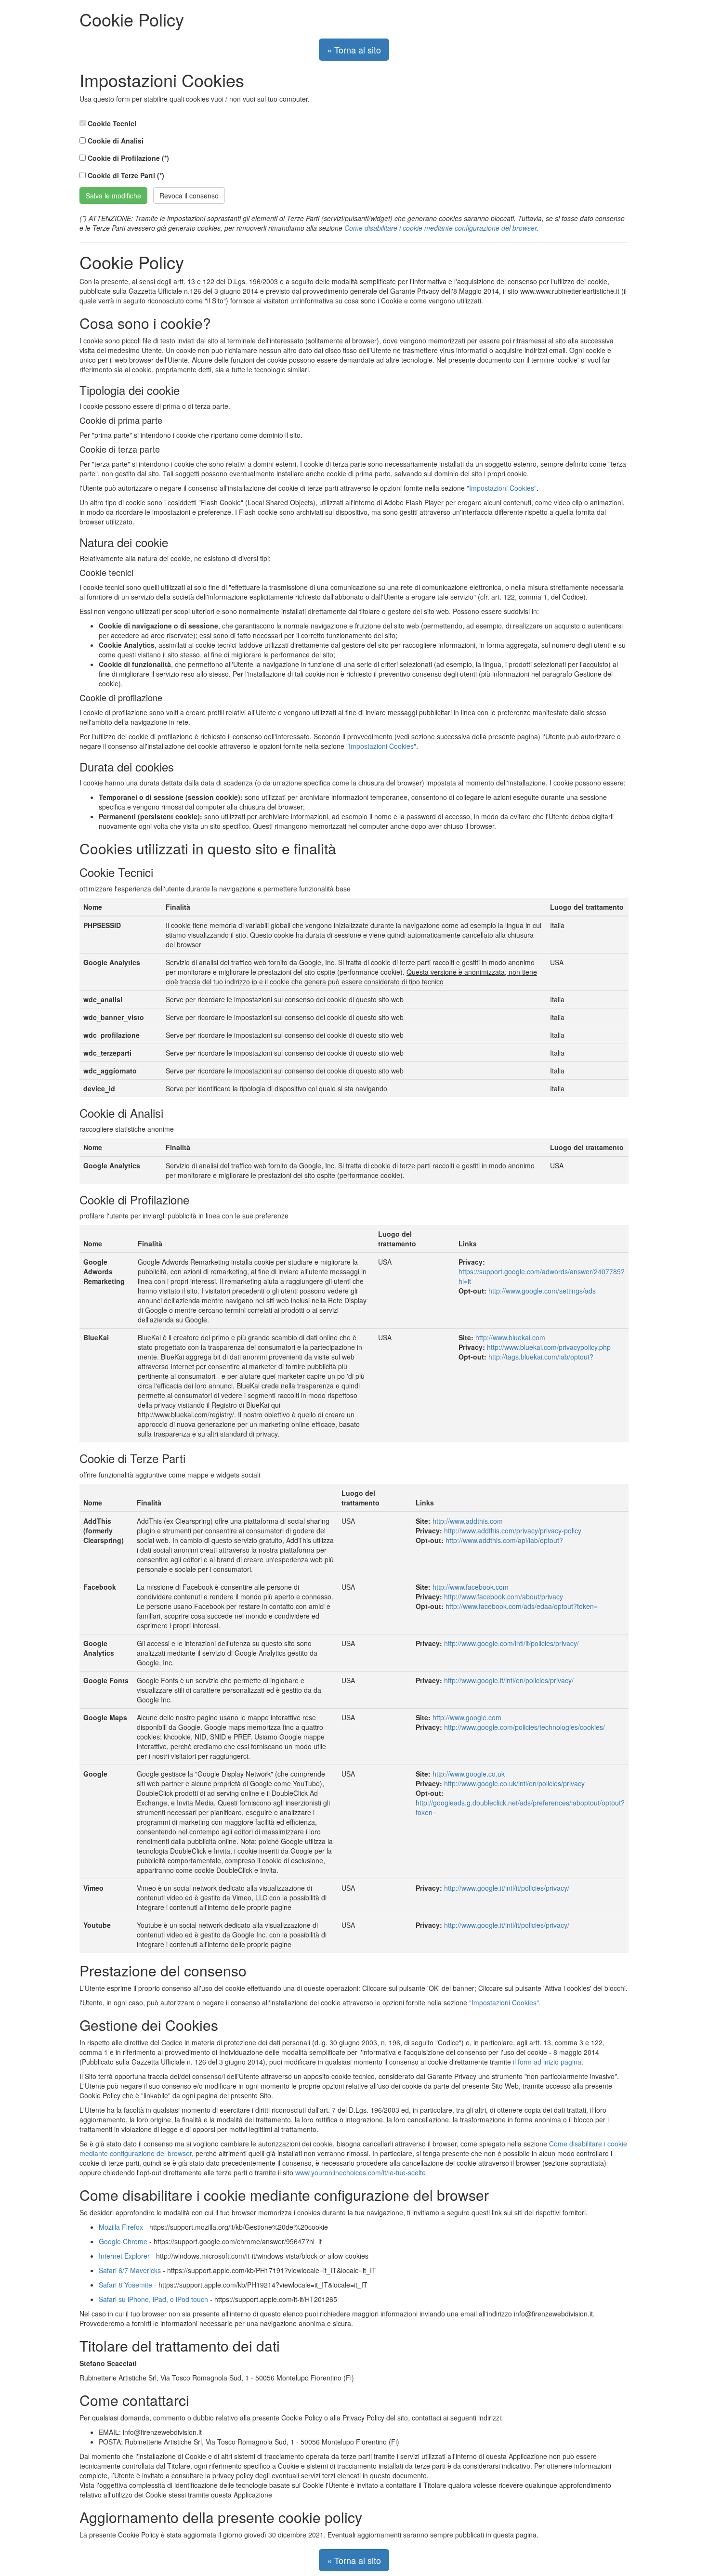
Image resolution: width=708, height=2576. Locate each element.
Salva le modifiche (113, 196)
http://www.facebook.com (471, 1587)
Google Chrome (123, 2241)
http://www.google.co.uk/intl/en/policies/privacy (514, 1783)
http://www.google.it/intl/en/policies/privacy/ (509, 1680)
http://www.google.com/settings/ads (542, 1291)
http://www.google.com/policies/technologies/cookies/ (524, 1727)
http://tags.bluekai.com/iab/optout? (541, 1357)
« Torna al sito (354, 50)
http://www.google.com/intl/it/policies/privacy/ (511, 1643)
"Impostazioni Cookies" (502, 488)
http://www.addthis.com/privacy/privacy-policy (513, 1530)
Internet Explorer (124, 2256)
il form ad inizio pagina (547, 2062)
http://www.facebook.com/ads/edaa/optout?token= (522, 1606)
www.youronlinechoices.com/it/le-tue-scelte (361, 2172)
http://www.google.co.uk (469, 1774)
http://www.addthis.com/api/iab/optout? (504, 1540)
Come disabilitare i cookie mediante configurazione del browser (440, 228)
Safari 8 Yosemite (125, 2285)
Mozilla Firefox (121, 2227)
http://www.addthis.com (468, 1521)
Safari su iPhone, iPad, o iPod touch (153, 2299)
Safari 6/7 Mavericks (130, 2270)
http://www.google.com (467, 1717)
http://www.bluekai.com (510, 1337)
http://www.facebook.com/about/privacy (504, 1596)
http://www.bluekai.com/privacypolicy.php (549, 1347)
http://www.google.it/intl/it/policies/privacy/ (507, 1888)
